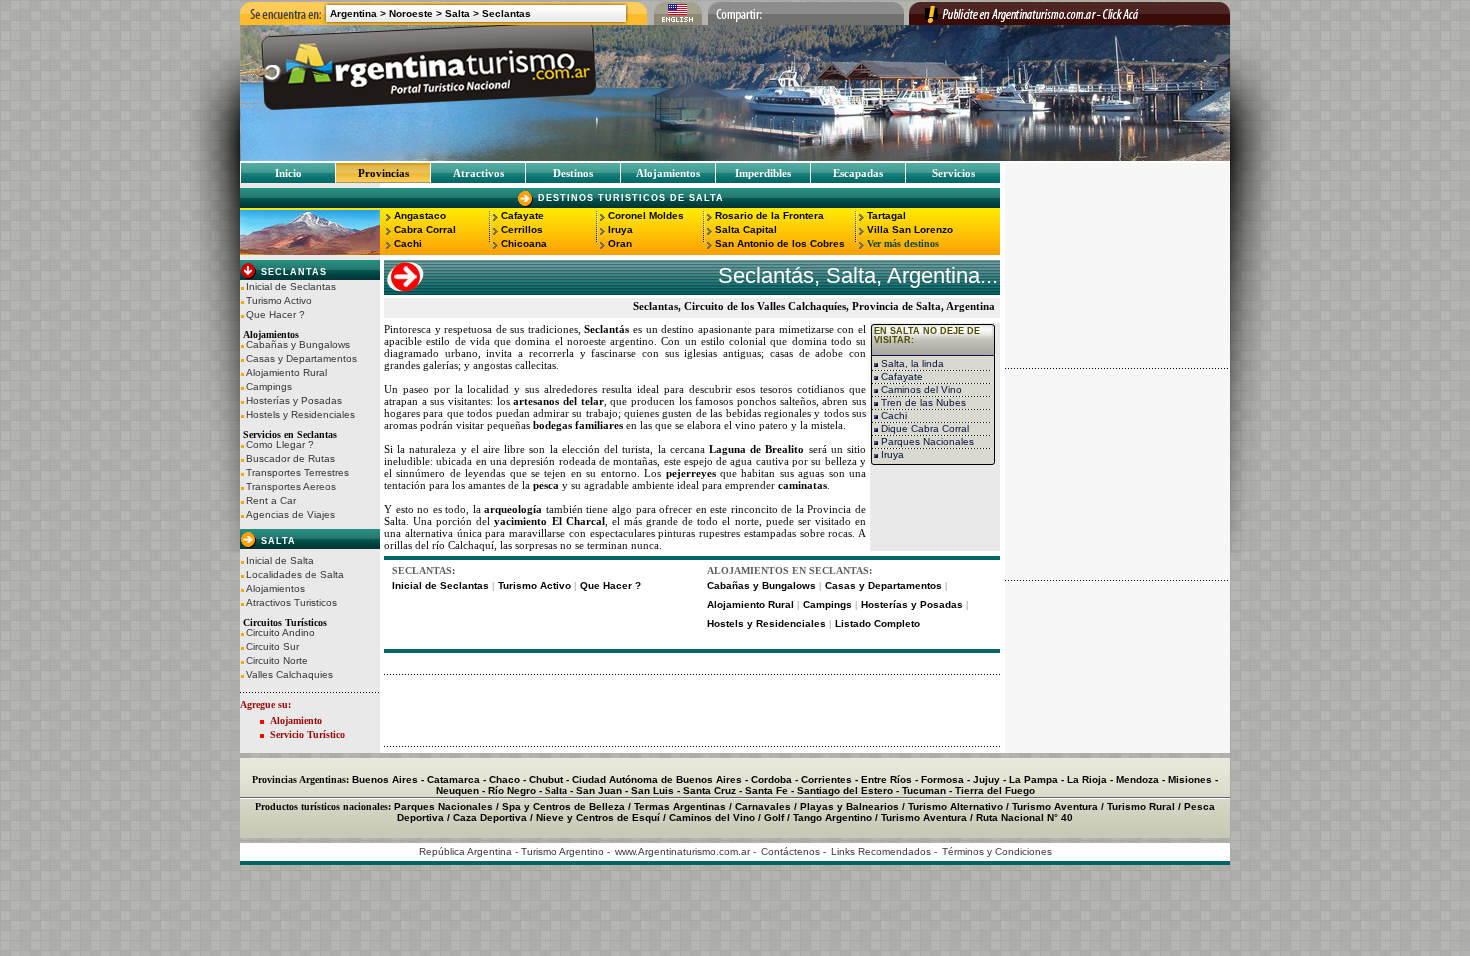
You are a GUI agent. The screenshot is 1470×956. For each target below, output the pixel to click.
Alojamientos (668, 173)
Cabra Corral (425, 229)
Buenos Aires (385, 779)
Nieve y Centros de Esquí (598, 817)
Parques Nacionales (926, 441)
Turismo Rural (1141, 806)
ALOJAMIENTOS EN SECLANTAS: (789, 570)
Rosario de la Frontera (769, 215)
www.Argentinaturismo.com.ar (682, 851)
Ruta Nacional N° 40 (1024, 817)
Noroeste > (415, 13)
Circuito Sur (272, 647)
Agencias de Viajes (290, 515)
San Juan (599, 790)
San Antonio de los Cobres (780, 243)
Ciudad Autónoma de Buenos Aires (657, 779)
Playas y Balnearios (849, 806)
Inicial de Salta (280, 561)
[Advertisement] (692, 711)
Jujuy (986, 779)
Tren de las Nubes (922, 402)
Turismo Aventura (1055, 806)
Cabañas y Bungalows (298, 345)
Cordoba (771, 779)
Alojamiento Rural (286, 373)
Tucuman (924, 790)
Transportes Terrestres (297, 473)
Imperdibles (763, 173)
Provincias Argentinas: (300, 779)
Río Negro (512, 790)
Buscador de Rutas (290, 459)
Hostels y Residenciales (300, 415)
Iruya (620, 229)
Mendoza (1137, 779)
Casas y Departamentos (301, 359)
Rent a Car (271, 501)
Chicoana (524, 243)
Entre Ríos (886, 779)
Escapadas (858, 173)
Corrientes (826, 779)
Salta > (462, 13)
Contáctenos (790, 851)
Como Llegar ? (280, 445)
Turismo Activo (279, 301)
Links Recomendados (881, 851)
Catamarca (453, 779)
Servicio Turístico (307, 734)
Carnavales (763, 806)
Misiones (1190, 779)
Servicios (953, 173)
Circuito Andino (280, 633)
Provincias (383, 173)
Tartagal (886, 215)
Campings (269, 387)
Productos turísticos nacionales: (323, 806)
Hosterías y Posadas (294, 401)
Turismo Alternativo (955, 806)
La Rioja (1087, 779)
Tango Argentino (832, 817)
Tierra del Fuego (995, 790)
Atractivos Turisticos (291, 603)
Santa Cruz (709, 790)
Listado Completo (877, 623)
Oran (620, 243)
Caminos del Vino (920, 389)
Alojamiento (296, 720)
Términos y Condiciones (997, 851)
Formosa (942, 779)
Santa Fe (766, 790)
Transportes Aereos (291, 487)
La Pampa (1033, 779)
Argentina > (358, 13)
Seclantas (506, 13)
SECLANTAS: (423, 570)
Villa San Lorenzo (910, 229)
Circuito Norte (277, 661)
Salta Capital (746, 229)
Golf (774, 817)
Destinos (573, 173)
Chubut (546, 779)
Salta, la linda (911, 363)
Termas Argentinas (680, 806)
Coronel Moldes (646, 215)
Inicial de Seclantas (291, 287)
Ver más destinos (903, 243)
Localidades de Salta (295, 575)
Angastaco (420, 215)
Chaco (504, 779)
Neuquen (457, 790)
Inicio (288, 173)
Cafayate (522, 215)
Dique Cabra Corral (923, 428)
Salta (276, 541)
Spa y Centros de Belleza (563, 806)
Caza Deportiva (490, 817)
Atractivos (478, 173)
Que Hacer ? (275, 315)
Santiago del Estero (845, 790)
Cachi (408, 243)
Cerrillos (522, 229)
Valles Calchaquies (289, 675)
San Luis (652, 790)
